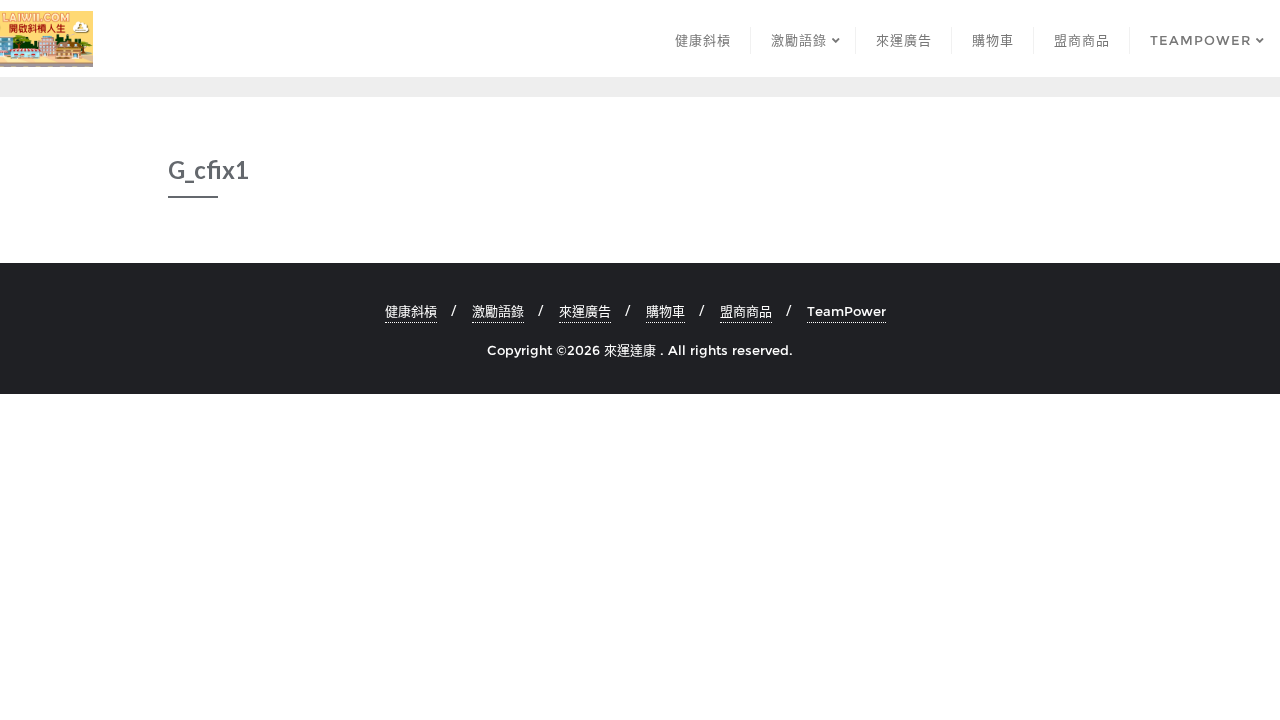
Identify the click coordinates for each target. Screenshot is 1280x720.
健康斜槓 (411, 311)
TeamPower (846, 311)
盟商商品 (746, 311)
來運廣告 (585, 311)
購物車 (665, 311)
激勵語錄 (498, 311)
